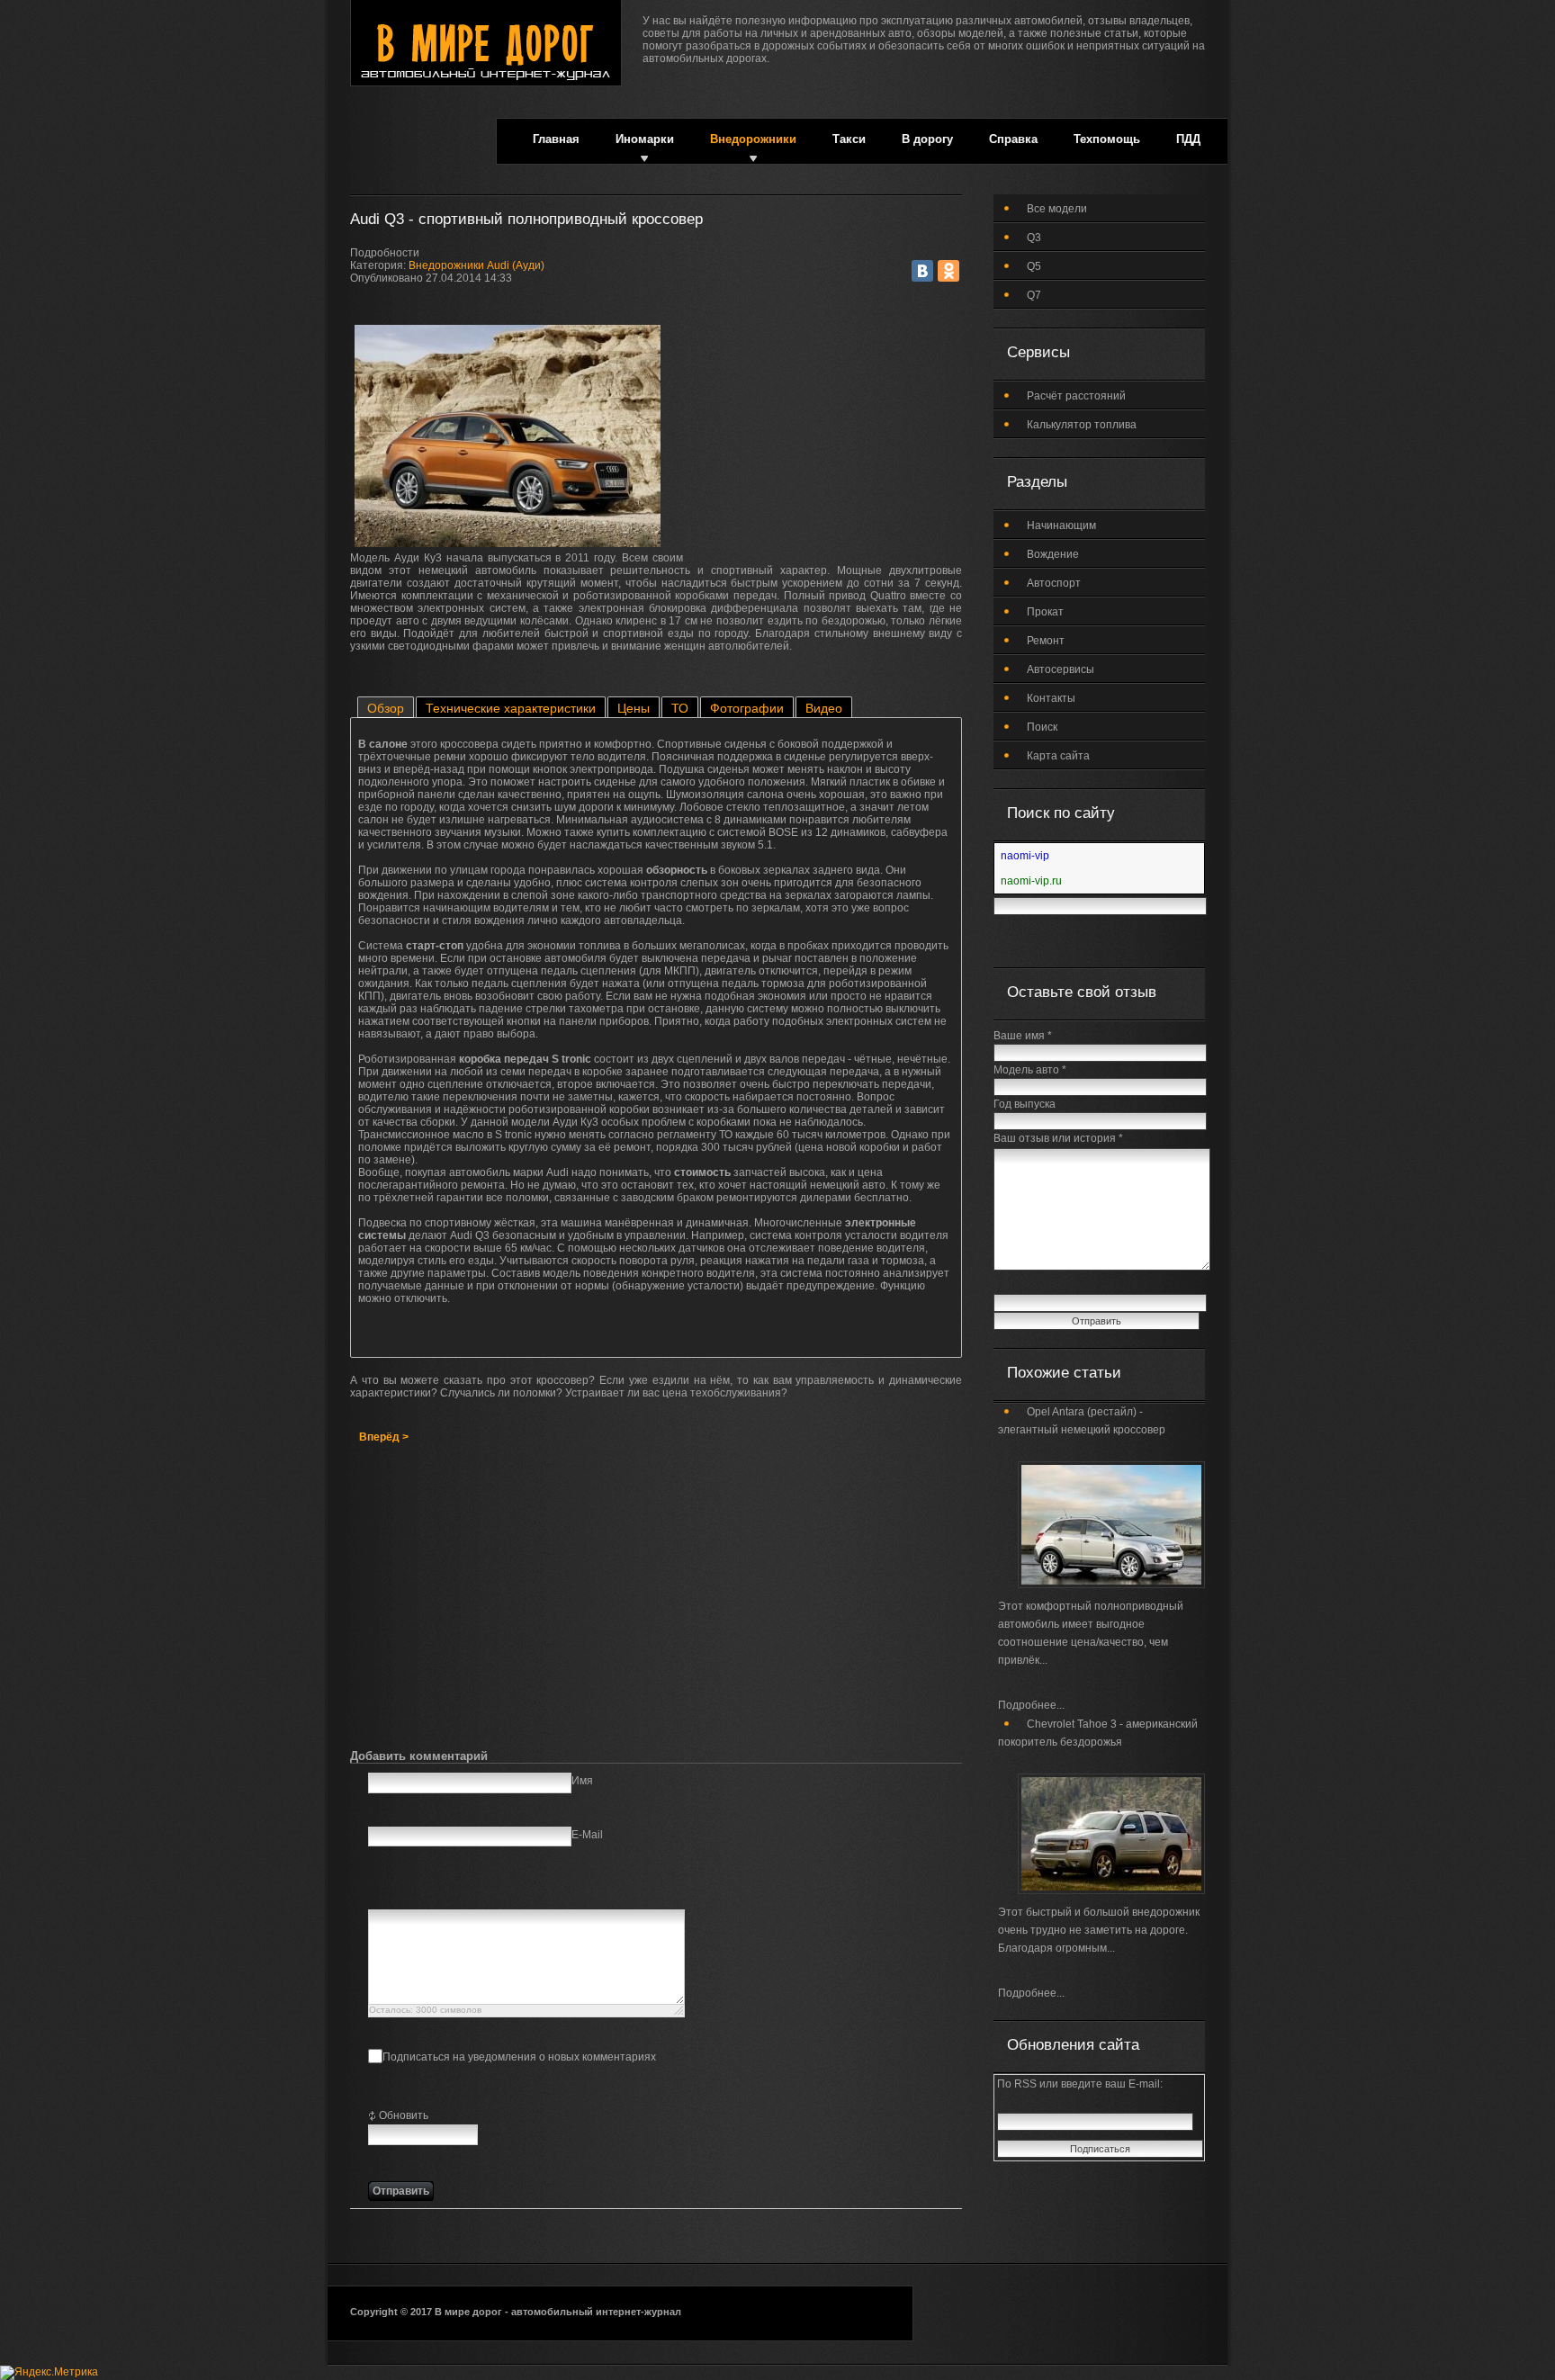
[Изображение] (468, 1890)
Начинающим (1061, 525)
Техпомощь (1107, 139)
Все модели (1057, 209)
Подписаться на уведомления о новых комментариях (519, 2057)
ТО (680, 708)
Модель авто (1030, 1070)
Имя (582, 1781)
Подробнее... (1031, 1705)
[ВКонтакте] (922, 271)
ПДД (1188, 139)
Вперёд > (384, 1437)
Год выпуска (1025, 1104)
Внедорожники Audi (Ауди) (476, 265)
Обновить (404, 2115)
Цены (634, 708)
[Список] (513, 1890)
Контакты (1051, 698)
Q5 (1034, 266)
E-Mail (587, 1835)
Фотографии (747, 708)
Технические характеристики (511, 708)
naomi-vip (1025, 856)
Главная (556, 139)
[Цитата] (491, 1890)
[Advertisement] (827, 433)
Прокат (1045, 612)
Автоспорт (1054, 583)
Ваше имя (1023, 1036)
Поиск (1042, 727)
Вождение (1053, 554)
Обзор (386, 708)
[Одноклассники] (948, 271)
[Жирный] (378, 1890)
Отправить (401, 2191)
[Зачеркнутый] (446, 1890)
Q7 (1034, 295)
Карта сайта (1058, 756)
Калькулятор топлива (1082, 425)
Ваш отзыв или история (1058, 1138)
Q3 (1034, 238)
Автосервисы (1061, 669)
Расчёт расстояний (1076, 396)
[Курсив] (401, 1890)
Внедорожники (753, 139)
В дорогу (927, 139)
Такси (849, 139)
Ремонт (1046, 641)
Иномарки (645, 139)
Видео (824, 708)
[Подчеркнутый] (423, 1890)
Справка (1013, 139)
